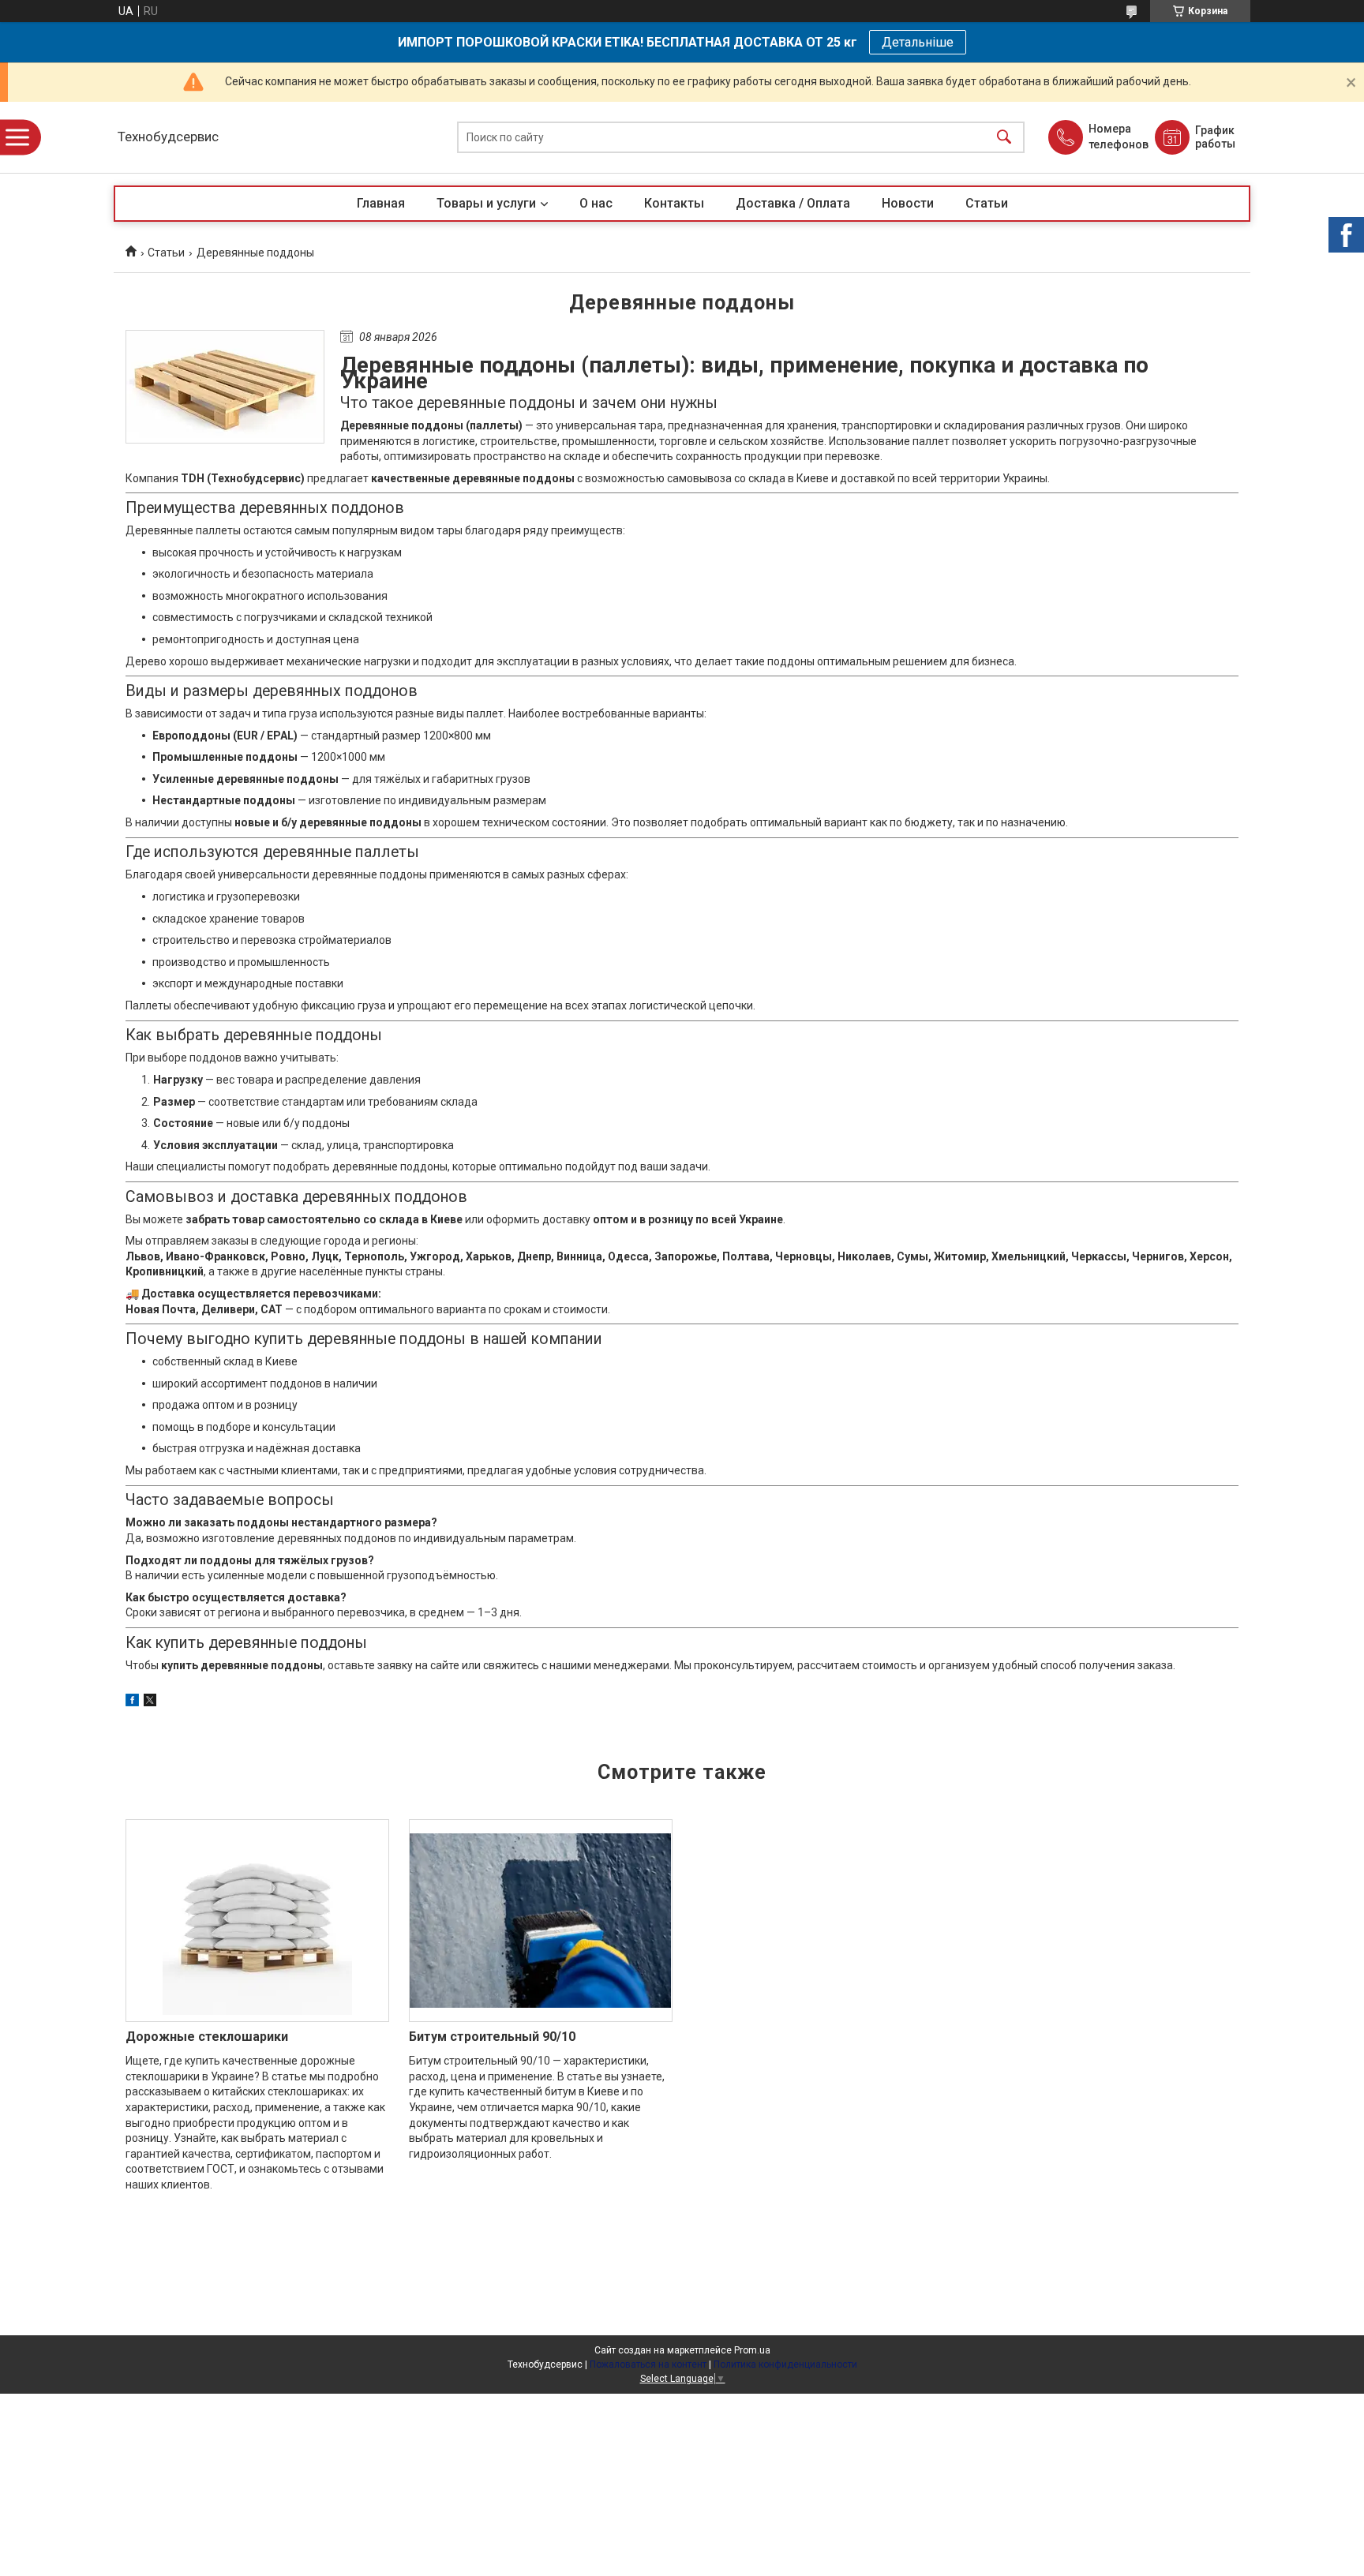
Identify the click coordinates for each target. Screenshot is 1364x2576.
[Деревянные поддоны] (225, 387)
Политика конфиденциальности (785, 2364)
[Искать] (1004, 138)
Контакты (674, 203)
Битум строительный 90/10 (492, 2037)
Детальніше (918, 42)
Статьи (987, 203)
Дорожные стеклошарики (207, 2037)
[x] (150, 1702)
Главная (381, 203)
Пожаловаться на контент (648, 2364)
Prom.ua (752, 2350)
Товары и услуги (486, 203)
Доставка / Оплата (793, 203)
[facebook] (132, 1702)
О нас (596, 203)
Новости (908, 203)
